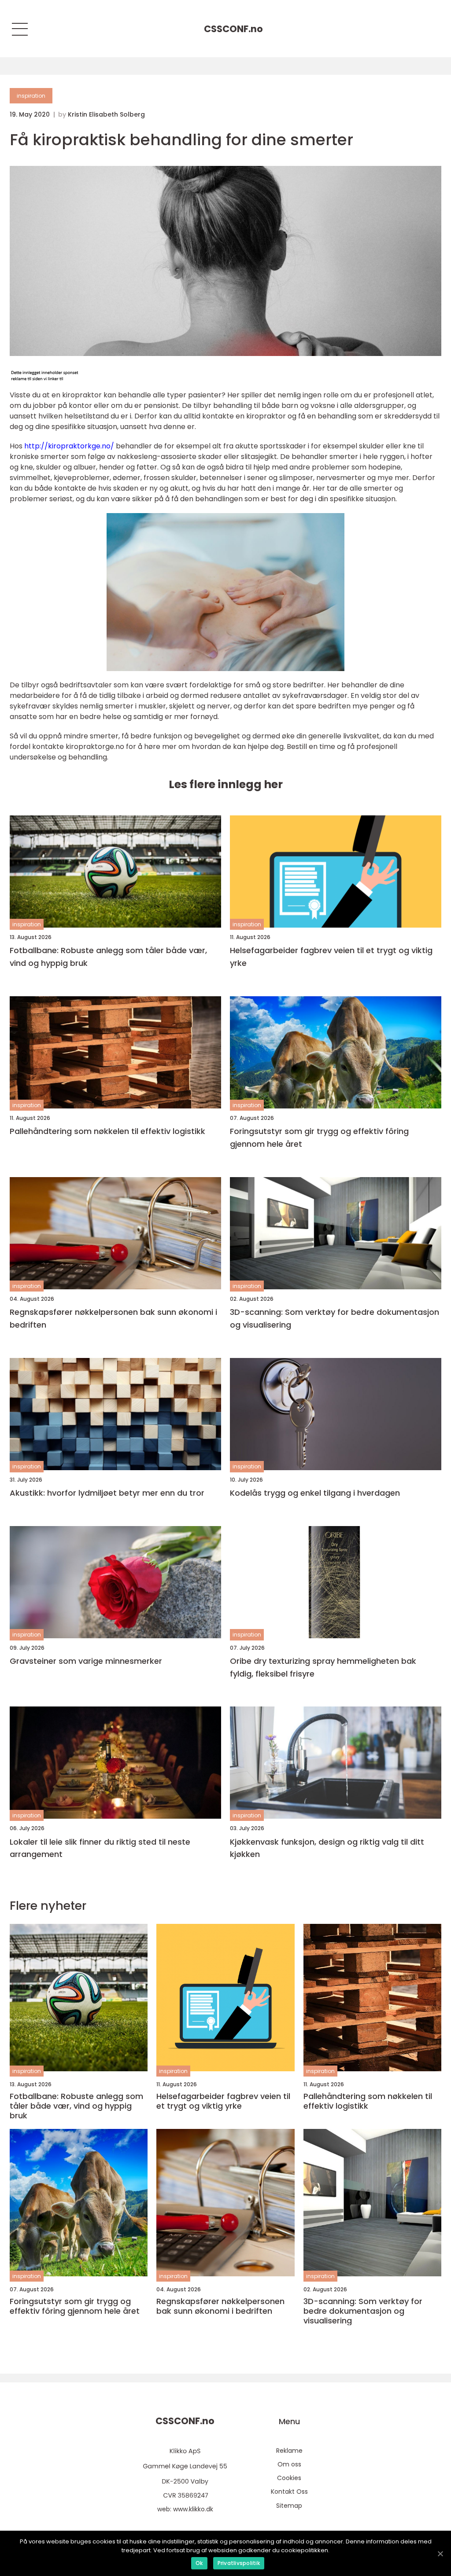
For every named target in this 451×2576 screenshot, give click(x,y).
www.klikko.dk (193, 2509)
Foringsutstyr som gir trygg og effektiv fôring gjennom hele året (319, 1138)
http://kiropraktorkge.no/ (69, 446)
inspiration (31, 96)
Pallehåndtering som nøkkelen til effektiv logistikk (107, 1131)
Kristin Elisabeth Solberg (106, 114)
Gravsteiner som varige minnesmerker (86, 1661)
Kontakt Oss (289, 2492)
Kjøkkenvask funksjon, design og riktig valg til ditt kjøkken (327, 1848)
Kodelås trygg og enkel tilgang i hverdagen (315, 1493)
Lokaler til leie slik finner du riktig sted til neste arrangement (100, 1848)
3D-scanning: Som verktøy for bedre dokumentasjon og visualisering (335, 1318)
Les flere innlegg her (226, 784)
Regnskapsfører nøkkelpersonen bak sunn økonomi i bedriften (113, 1318)
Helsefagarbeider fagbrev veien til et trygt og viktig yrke (331, 957)
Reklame (289, 2451)
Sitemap (289, 2506)
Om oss (289, 2464)
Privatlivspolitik (239, 2563)
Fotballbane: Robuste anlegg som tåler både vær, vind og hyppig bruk (108, 957)
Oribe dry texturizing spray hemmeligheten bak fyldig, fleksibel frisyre (323, 1667)
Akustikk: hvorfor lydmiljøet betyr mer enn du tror (107, 1493)
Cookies (289, 2478)
